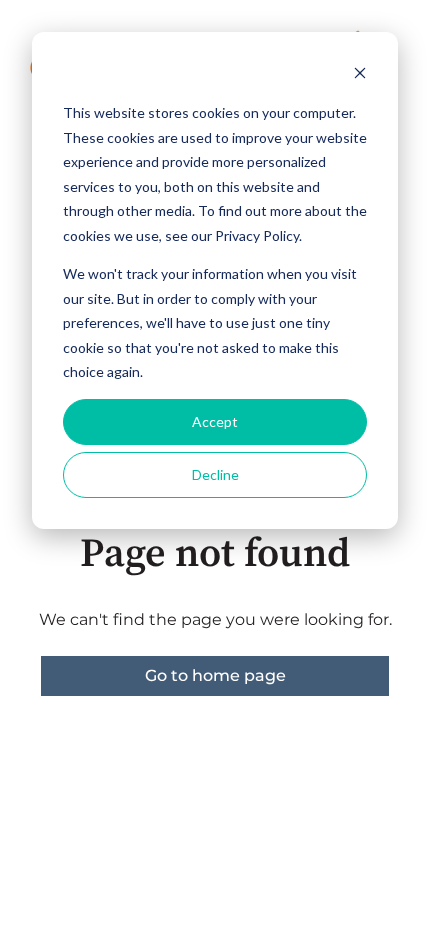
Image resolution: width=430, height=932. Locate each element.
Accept (215, 421)
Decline (215, 474)
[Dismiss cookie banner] (360, 75)
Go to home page (215, 675)
